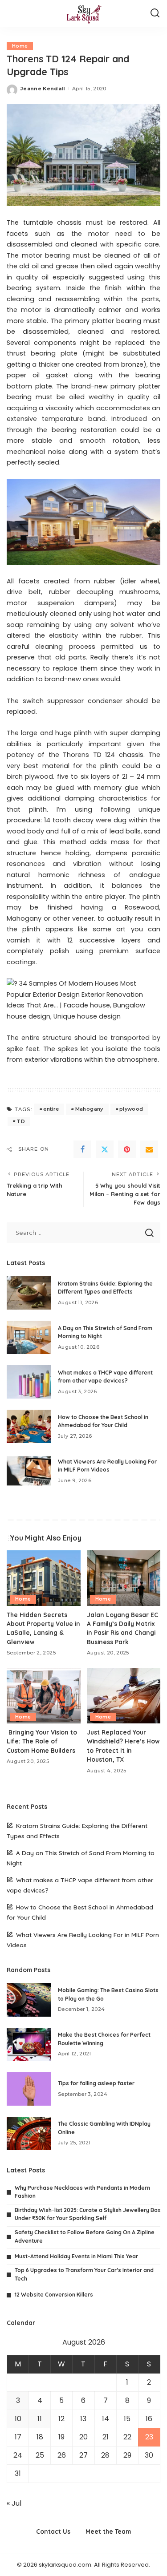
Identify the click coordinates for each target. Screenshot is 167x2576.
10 (18, 2419)
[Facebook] (82, 1149)
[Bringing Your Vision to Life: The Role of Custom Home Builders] (44, 1696)
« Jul (14, 2503)
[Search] (155, 13)
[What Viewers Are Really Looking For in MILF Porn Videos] (29, 1471)
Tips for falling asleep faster (96, 2083)
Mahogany (89, 1109)
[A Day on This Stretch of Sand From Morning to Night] (29, 1337)
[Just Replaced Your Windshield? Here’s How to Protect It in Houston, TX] (124, 1696)
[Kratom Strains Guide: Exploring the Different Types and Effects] (29, 1293)
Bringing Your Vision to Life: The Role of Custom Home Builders (42, 1741)
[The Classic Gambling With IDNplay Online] (29, 2133)
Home (20, 46)
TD (21, 1121)
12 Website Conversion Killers (54, 2295)
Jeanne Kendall (43, 89)
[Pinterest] (127, 1149)
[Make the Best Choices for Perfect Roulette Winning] (29, 2044)
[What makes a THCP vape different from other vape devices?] (29, 1382)
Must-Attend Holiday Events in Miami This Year (76, 2256)
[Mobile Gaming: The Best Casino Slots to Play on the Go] (29, 2000)
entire (51, 1109)
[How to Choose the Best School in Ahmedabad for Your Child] (29, 1426)
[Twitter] (105, 1149)
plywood (131, 1109)
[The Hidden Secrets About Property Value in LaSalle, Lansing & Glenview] (44, 1578)
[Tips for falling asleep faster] (29, 2089)
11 (40, 2419)
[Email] (149, 1149)
